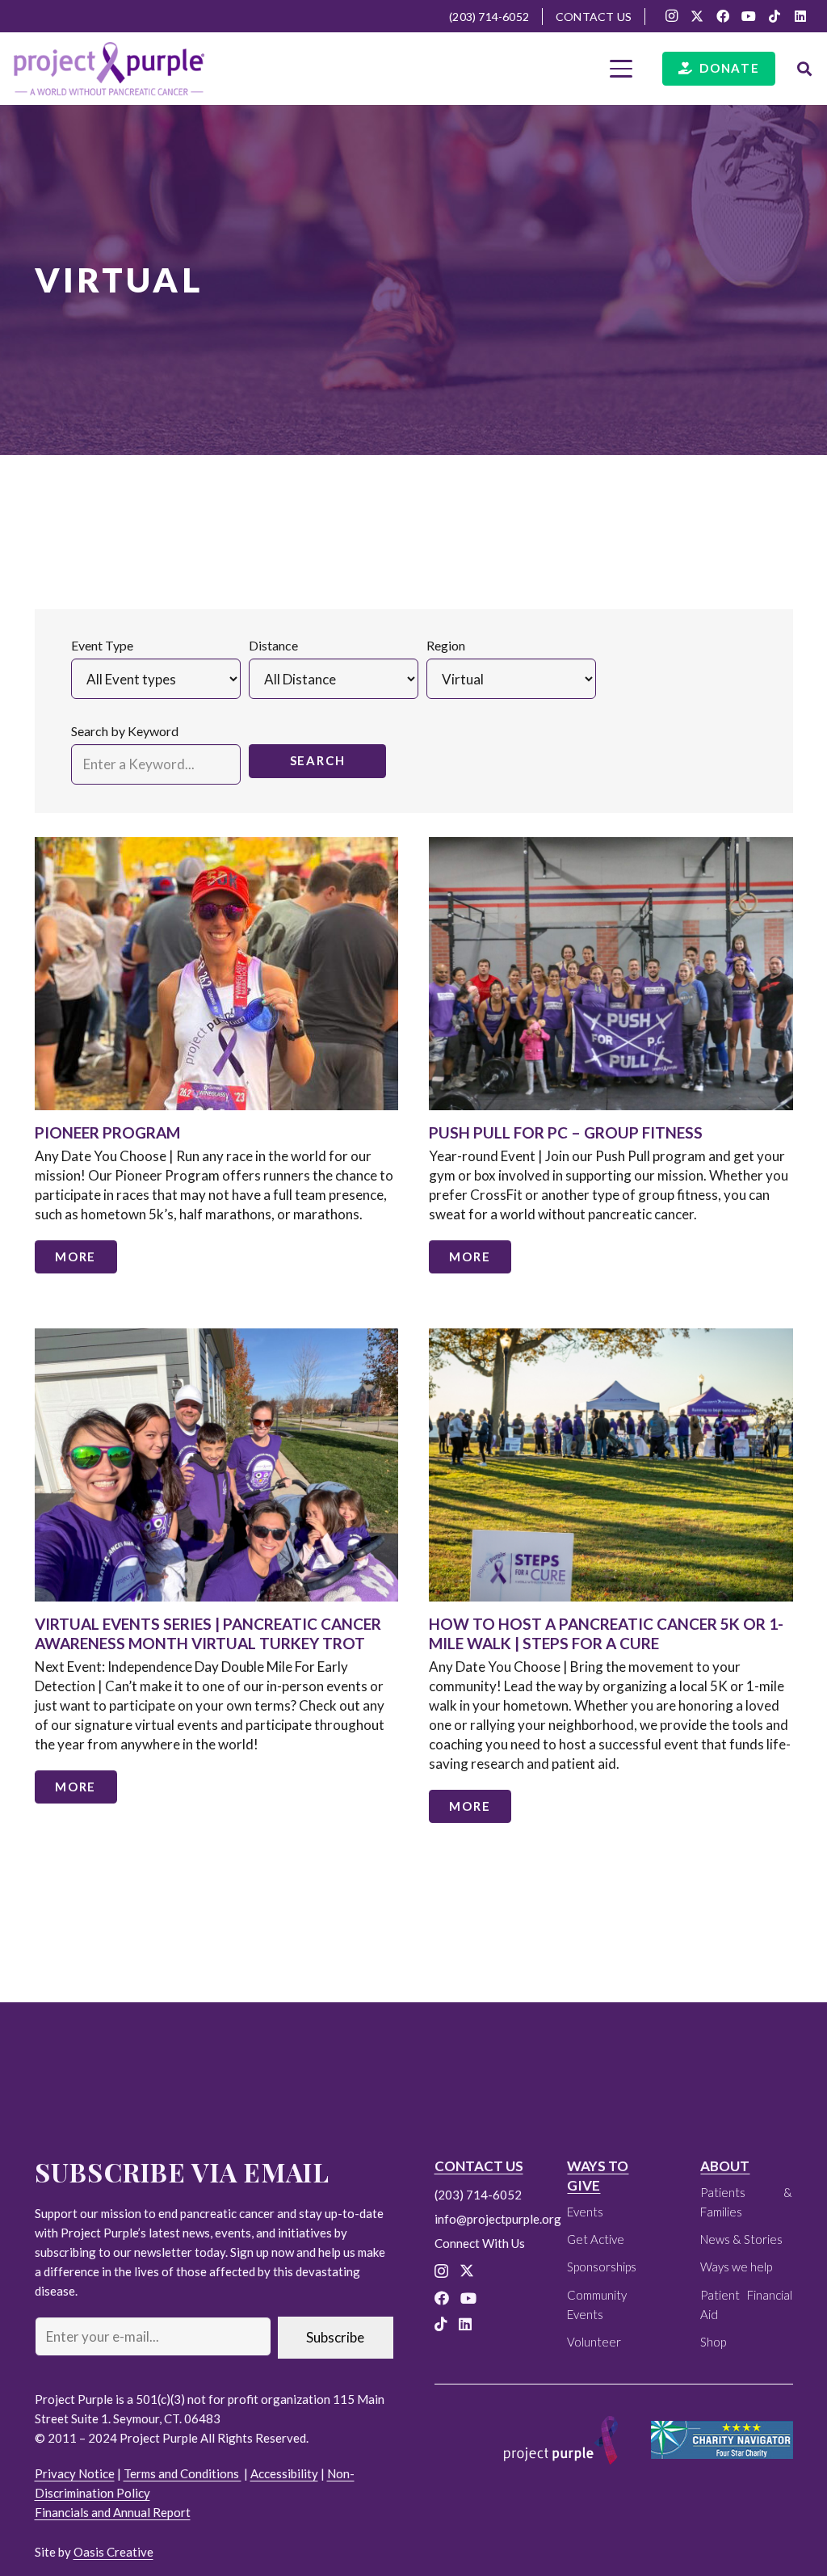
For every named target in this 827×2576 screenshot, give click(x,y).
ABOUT (725, 2166)
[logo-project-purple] (109, 69)
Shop (713, 2342)
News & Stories (741, 2239)
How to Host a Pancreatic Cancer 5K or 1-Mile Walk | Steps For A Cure (606, 1633)
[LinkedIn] (800, 16)
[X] (697, 16)
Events (585, 2212)
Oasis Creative (113, 2552)
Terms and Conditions (183, 2473)
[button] (621, 69)
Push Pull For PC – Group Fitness (566, 1132)
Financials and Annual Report (113, 2512)
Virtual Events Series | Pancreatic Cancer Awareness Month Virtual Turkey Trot (208, 1633)
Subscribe (335, 2337)
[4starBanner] (722, 2440)
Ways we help (736, 2267)
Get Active (596, 2239)
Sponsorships (602, 2267)
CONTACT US (479, 2166)
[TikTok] (775, 16)
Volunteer (594, 2342)
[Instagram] (671, 16)
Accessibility (284, 2473)
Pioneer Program (107, 1132)
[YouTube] (749, 16)
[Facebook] (723, 16)
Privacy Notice (75, 2473)
